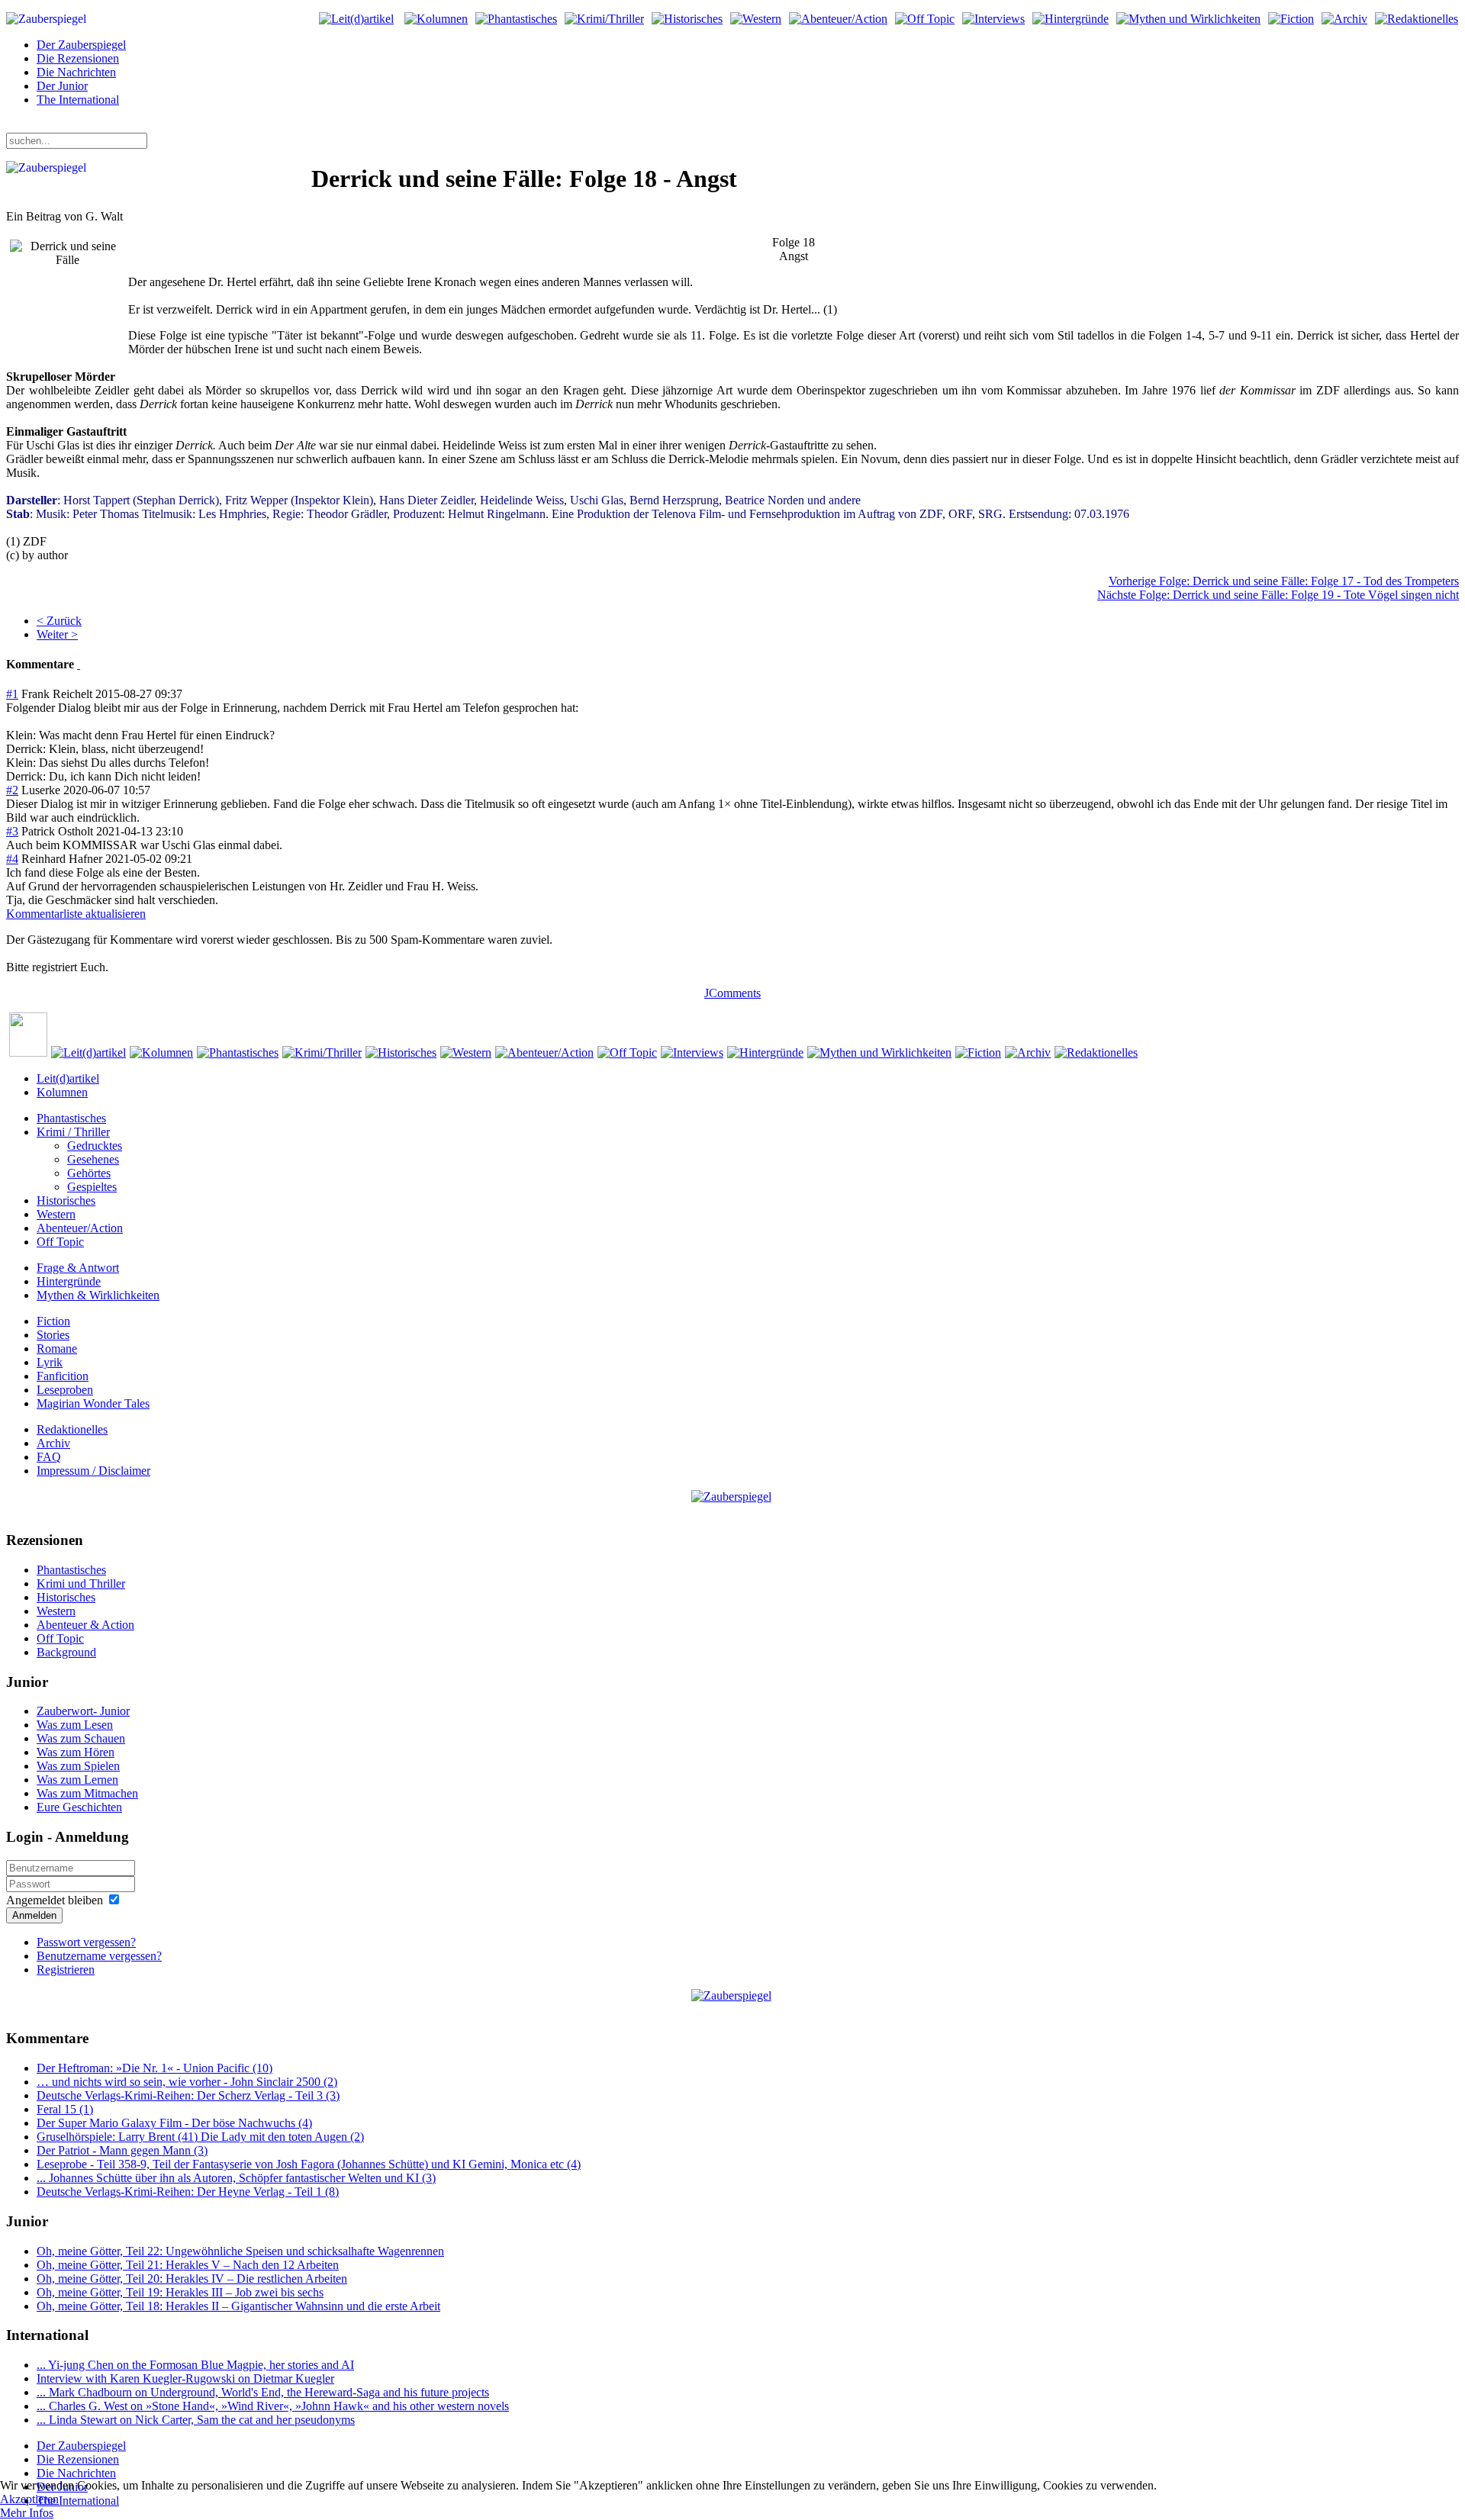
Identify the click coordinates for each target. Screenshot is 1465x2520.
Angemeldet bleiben (55, 1900)
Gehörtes (89, 1173)
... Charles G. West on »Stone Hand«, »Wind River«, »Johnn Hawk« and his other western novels (273, 2406)
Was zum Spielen (78, 1766)
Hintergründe (69, 1281)
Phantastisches (71, 1118)
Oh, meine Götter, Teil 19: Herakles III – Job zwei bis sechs (180, 2292)
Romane (57, 1349)
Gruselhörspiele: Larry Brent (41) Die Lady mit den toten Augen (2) (200, 2137)
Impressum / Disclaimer (93, 1471)
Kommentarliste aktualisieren (76, 914)
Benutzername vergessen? (99, 1956)
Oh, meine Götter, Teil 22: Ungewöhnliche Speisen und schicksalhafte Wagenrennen (240, 2251)
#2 (12, 790)
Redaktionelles (72, 1429)
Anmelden (34, 1915)
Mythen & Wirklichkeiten (98, 1295)
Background (66, 1652)
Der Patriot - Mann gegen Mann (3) (122, 2150)
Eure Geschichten (79, 1807)
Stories (53, 1335)
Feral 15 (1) (65, 2109)
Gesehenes (93, 1159)
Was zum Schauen (81, 1738)
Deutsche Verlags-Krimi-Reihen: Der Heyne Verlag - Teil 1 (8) (188, 2192)
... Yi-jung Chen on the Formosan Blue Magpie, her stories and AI (195, 2365)
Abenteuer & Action (85, 1625)
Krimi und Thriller (81, 1583)
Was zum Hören (76, 1752)
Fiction (53, 1321)
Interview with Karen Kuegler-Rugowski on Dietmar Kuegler (185, 2378)
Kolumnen (62, 1092)
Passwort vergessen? (86, 1942)
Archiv (53, 1443)
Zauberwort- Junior (83, 1711)
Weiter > (57, 634)
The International (78, 100)
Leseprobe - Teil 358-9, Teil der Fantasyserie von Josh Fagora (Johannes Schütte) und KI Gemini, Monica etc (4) (309, 2164)
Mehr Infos (27, 2513)
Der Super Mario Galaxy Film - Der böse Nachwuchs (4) (174, 2123)
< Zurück (59, 621)
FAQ (49, 1457)
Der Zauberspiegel (81, 45)
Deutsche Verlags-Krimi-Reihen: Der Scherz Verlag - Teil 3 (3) (188, 2095)
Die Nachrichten (76, 72)
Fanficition (63, 1376)
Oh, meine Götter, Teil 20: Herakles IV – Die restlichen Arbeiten (192, 2279)
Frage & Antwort (78, 1268)
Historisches (66, 1200)
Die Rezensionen (78, 58)
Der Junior (62, 86)
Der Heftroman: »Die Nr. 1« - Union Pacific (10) (155, 2068)
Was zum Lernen (77, 1780)
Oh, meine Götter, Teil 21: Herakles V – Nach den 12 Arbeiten (188, 2265)
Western (56, 1214)
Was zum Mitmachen (87, 1793)
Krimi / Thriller (73, 1132)
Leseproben (65, 1390)
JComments (732, 993)
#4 (12, 859)
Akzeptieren (29, 2499)
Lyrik (50, 1362)
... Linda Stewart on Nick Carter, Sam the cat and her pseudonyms (196, 2420)
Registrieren (66, 1970)
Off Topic (60, 1242)
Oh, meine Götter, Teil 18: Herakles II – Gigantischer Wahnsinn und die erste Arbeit (238, 2306)
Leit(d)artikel (68, 1078)
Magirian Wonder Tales (93, 1403)
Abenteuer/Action (80, 1228)
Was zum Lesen (75, 1725)
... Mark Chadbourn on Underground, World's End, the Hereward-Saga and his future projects (263, 2392)
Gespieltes (92, 1187)
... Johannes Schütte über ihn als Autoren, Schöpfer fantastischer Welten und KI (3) (236, 2178)
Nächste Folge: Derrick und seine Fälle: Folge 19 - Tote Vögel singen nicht (1278, 595)
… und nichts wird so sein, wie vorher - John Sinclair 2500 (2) (187, 2082)
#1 (12, 694)
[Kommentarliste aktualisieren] (79, 664)
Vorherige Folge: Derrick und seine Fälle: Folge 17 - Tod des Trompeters (1284, 581)
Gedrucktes (95, 1146)
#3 (12, 831)
